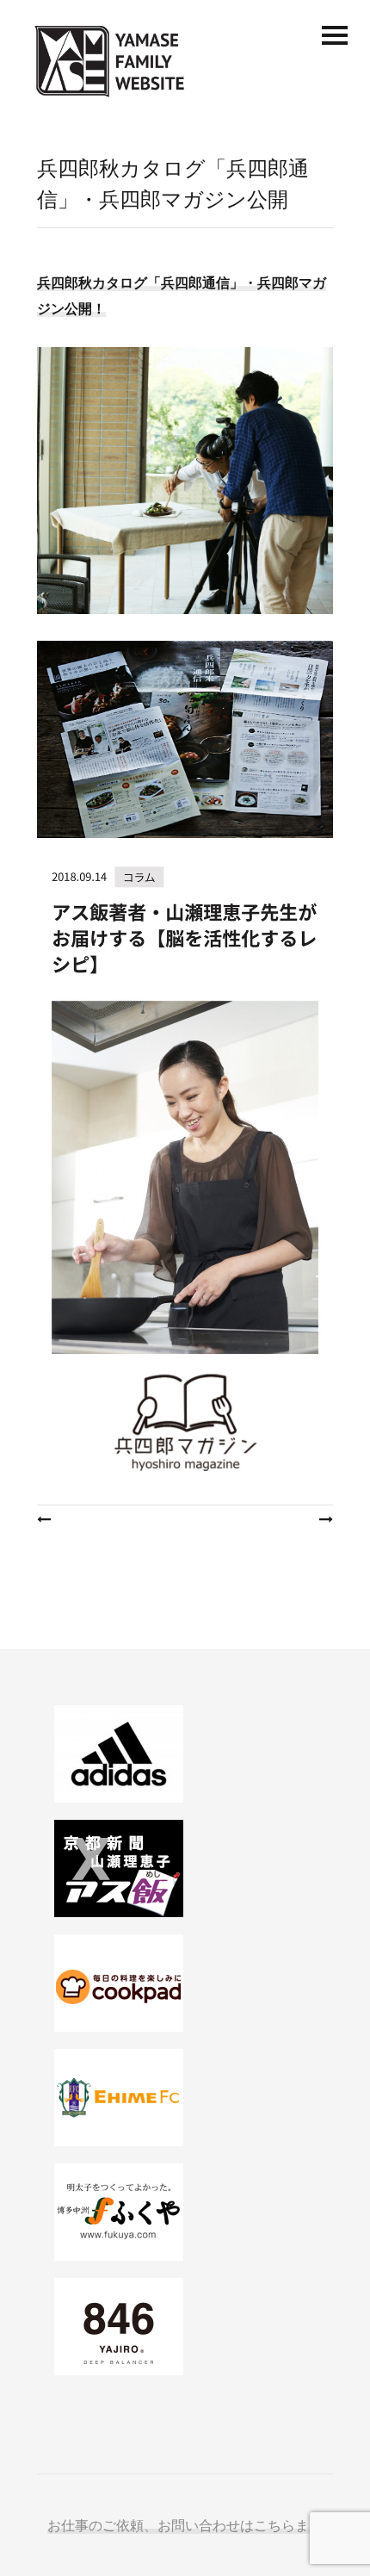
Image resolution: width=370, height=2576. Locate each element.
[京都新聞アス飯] (185, 1868)
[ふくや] (185, 2212)
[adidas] (185, 1754)
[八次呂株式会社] (185, 2327)
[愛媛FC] (185, 2098)
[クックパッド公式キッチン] (185, 1983)
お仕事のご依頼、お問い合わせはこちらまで (185, 2525)
